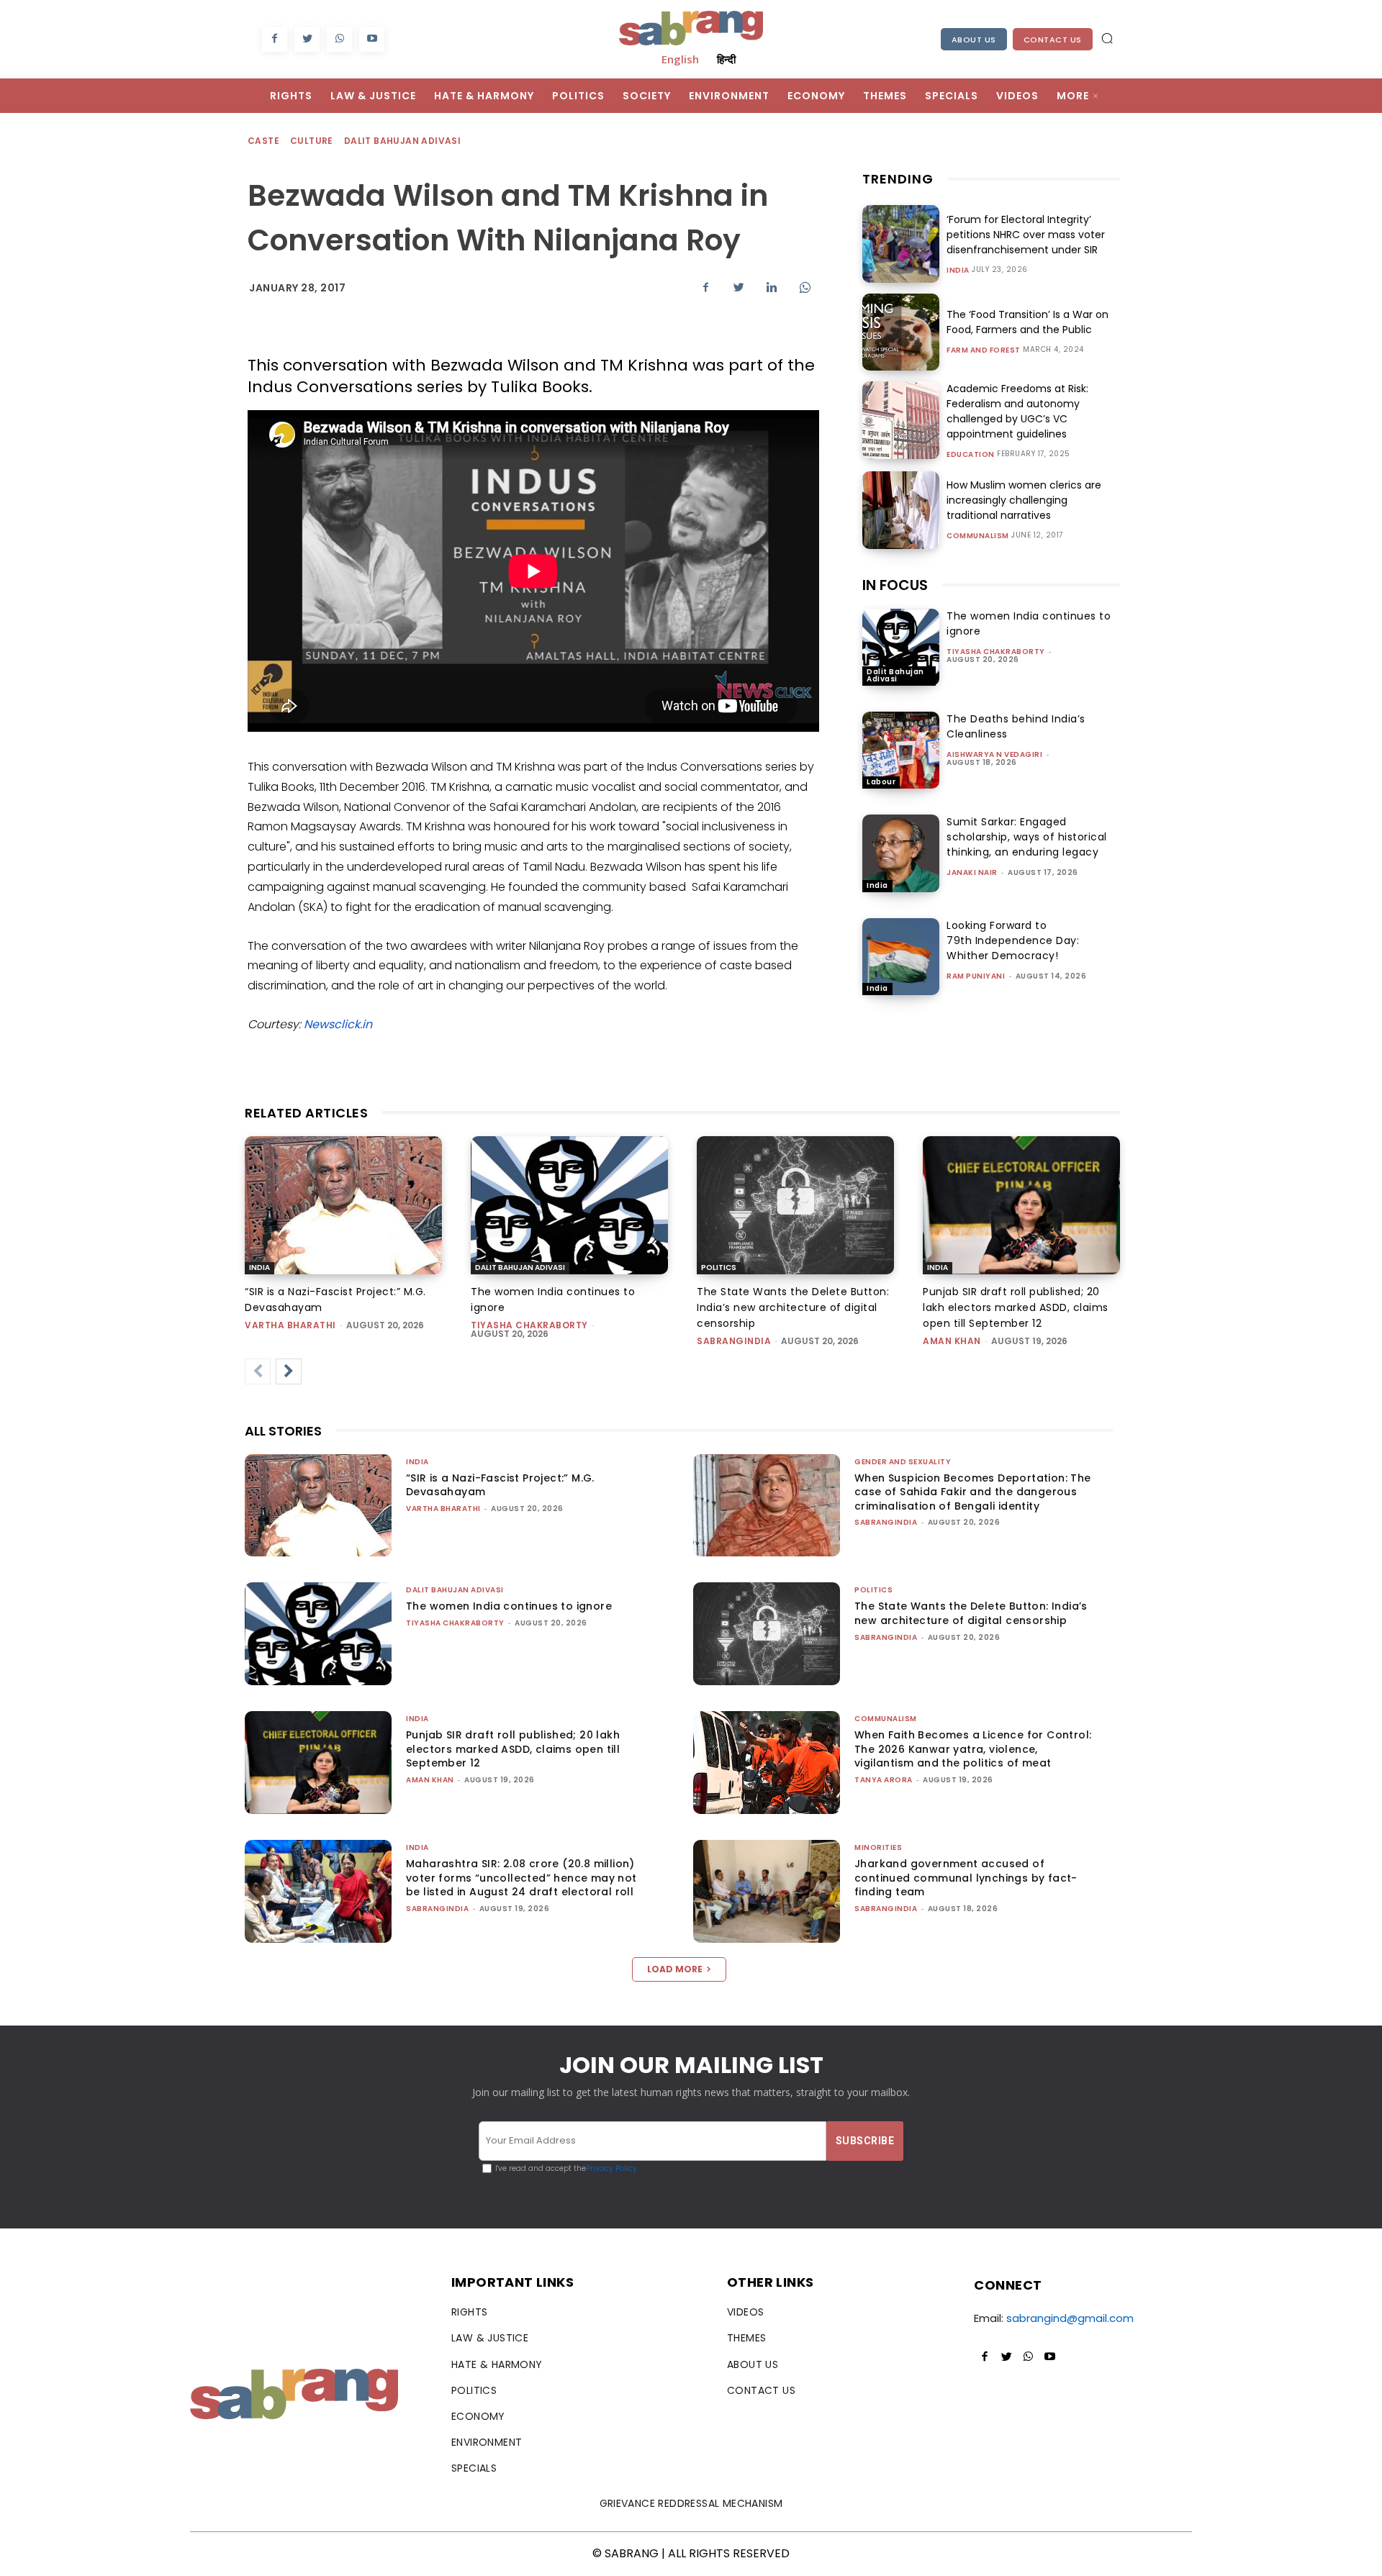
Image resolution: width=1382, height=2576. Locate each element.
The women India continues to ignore (509, 1606)
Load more (675, 1969)
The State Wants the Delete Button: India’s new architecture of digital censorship (793, 1307)
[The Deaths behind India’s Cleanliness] (901, 750)
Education (971, 455)
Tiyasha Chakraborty (996, 652)
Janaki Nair (972, 872)
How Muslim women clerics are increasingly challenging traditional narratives (1024, 500)
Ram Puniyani (976, 976)
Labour (881, 782)
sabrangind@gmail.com (1070, 2318)
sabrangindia (734, 1341)
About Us (974, 40)
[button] (1107, 38)
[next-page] (289, 1371)
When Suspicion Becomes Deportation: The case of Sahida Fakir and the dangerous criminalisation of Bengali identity (973, 1492)
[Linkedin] (772, 287)
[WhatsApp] (339, 39)
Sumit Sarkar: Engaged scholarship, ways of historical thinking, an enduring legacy (1027, 837)
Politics (719, 1267)
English (680, 59)
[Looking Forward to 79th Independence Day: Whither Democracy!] (901, 957)
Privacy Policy (611, 2168)
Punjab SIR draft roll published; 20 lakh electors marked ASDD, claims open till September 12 (1016, 1307)
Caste (263, 141)
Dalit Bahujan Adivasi (402, 141)
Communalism (978, 536)
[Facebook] (275, 39)
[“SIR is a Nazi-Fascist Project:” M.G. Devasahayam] (343, 1205)
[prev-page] (258, 1371)
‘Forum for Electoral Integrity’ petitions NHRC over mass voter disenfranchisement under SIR (1026, 235)
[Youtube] (372, 39)
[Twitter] (307, 39)
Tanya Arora (884, 1780)
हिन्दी (726, 59)
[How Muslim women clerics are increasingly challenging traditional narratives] (901, 510)
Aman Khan (952, 1341)
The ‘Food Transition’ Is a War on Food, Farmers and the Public (1028, 322)
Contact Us (1053, 40)
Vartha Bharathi (290, 1325)
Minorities (878, 1847)
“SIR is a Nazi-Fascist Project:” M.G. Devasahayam (500, 1485)
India (958, 271)
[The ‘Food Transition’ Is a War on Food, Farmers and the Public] (901, 332)
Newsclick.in (338, 1024)
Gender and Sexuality (903, 1462)
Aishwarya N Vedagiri (994, 754)
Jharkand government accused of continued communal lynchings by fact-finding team (966, 1878)
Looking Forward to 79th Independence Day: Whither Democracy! (1013, 940)
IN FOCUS (895, 585)
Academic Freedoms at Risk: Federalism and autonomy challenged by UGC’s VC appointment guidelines (1017, 411)
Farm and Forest (984, 350)
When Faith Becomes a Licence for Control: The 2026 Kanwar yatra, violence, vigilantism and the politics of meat (973, 1749)
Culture (312, 141)
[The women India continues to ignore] (901, 647)
